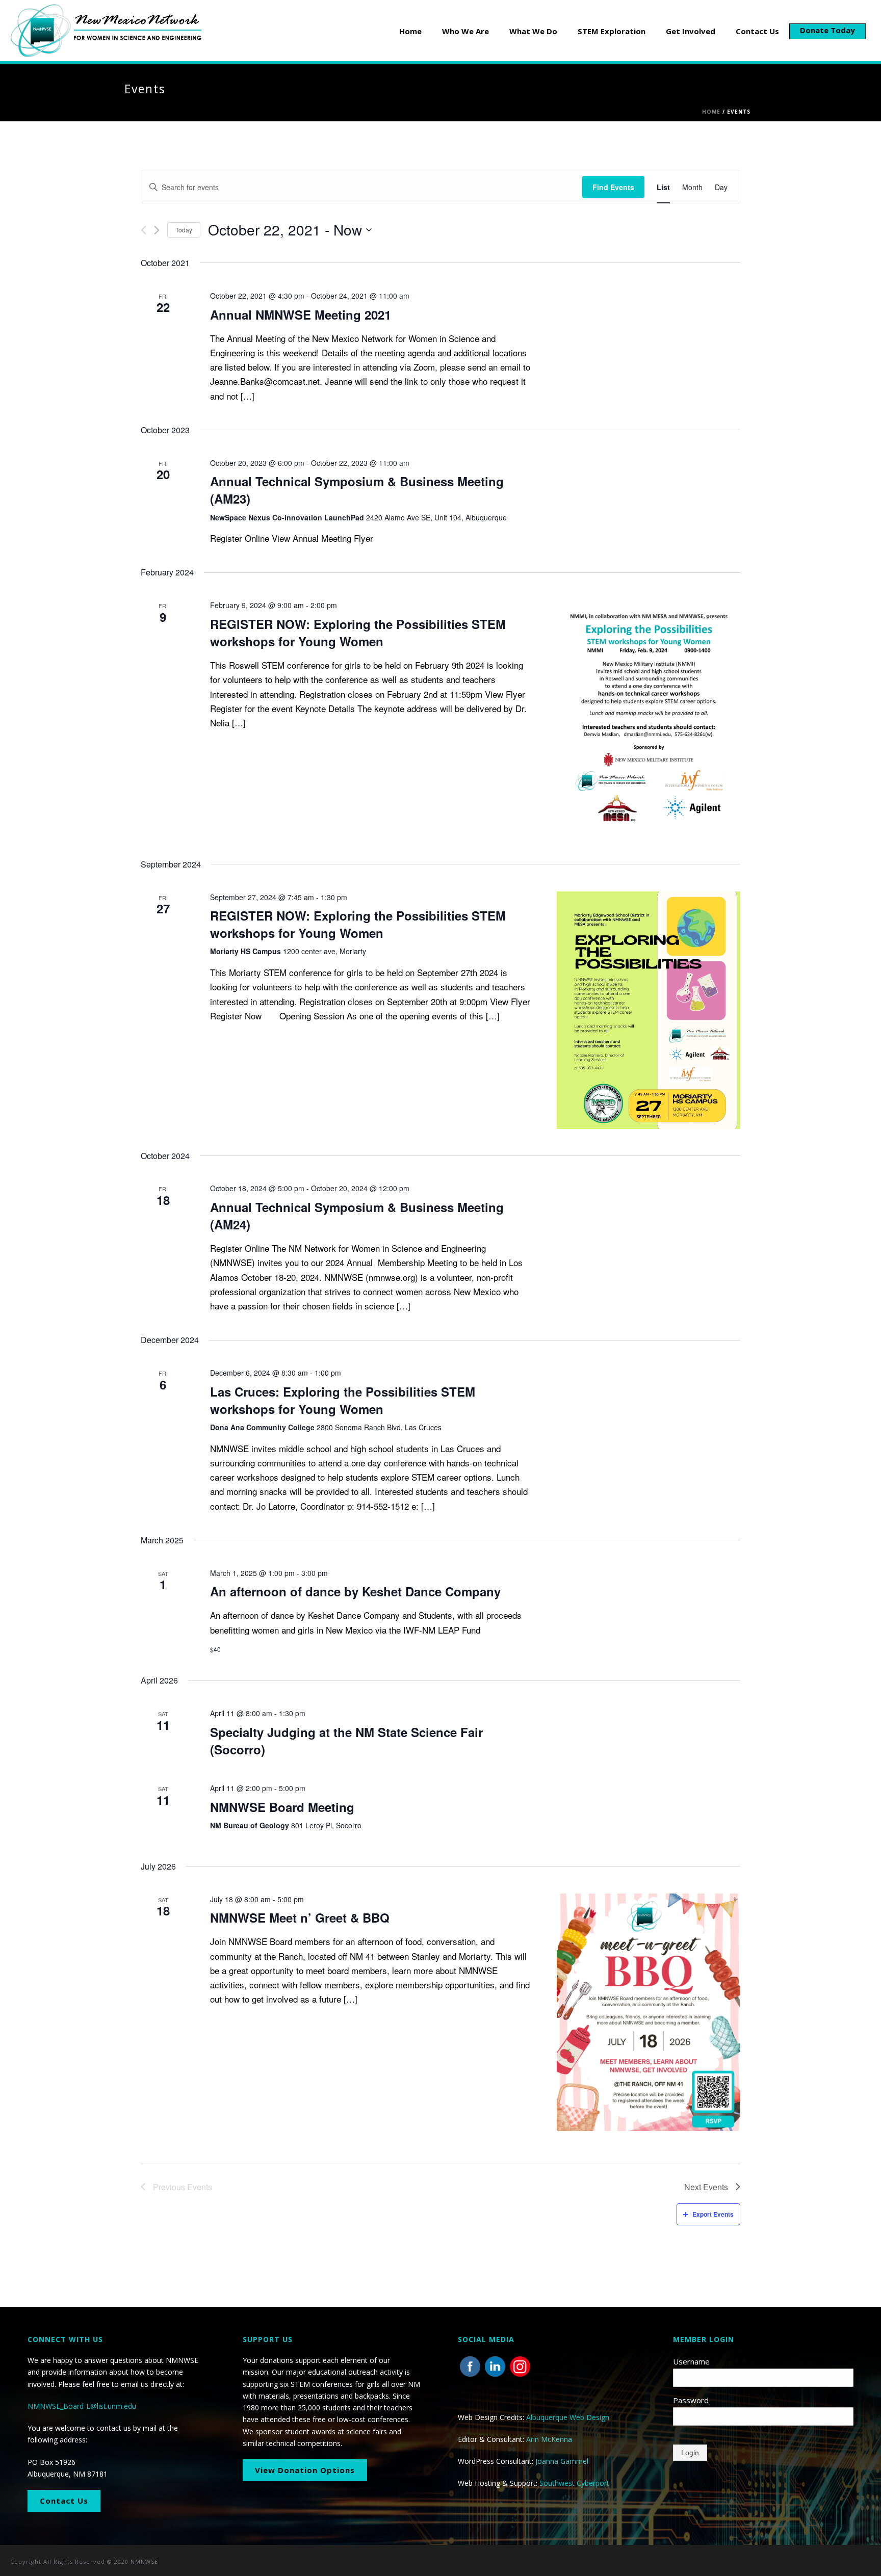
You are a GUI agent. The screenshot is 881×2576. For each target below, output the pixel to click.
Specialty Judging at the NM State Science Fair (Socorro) (346, 1741)
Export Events (713, 2214)
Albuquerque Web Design (568, 2417)
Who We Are (465, 31)
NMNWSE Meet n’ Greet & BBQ (300, 1917)
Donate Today (827, 30)
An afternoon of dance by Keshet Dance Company (355, 1591)
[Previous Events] (144, 230)
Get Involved (691, 31)
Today (184, 230)
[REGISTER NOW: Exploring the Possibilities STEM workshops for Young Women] (649, 718)
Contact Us (757, 31)
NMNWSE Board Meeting (282, 1807)
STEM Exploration (612, 31)
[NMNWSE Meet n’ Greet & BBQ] (649, 2012)
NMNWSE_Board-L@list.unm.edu (82, 2406)
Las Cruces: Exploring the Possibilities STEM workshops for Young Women (343, 1400)
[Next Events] (157, 230)
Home (410, 31)
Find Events (613, 187)
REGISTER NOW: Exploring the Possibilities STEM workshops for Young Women (358, 633)
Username (691, 2361)
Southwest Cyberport (574, 2483)
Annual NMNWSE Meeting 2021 (301, 314)
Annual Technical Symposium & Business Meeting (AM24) (357, 1216)
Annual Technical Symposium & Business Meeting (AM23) (357, 490)
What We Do (533, 31)
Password (691, 2400)
